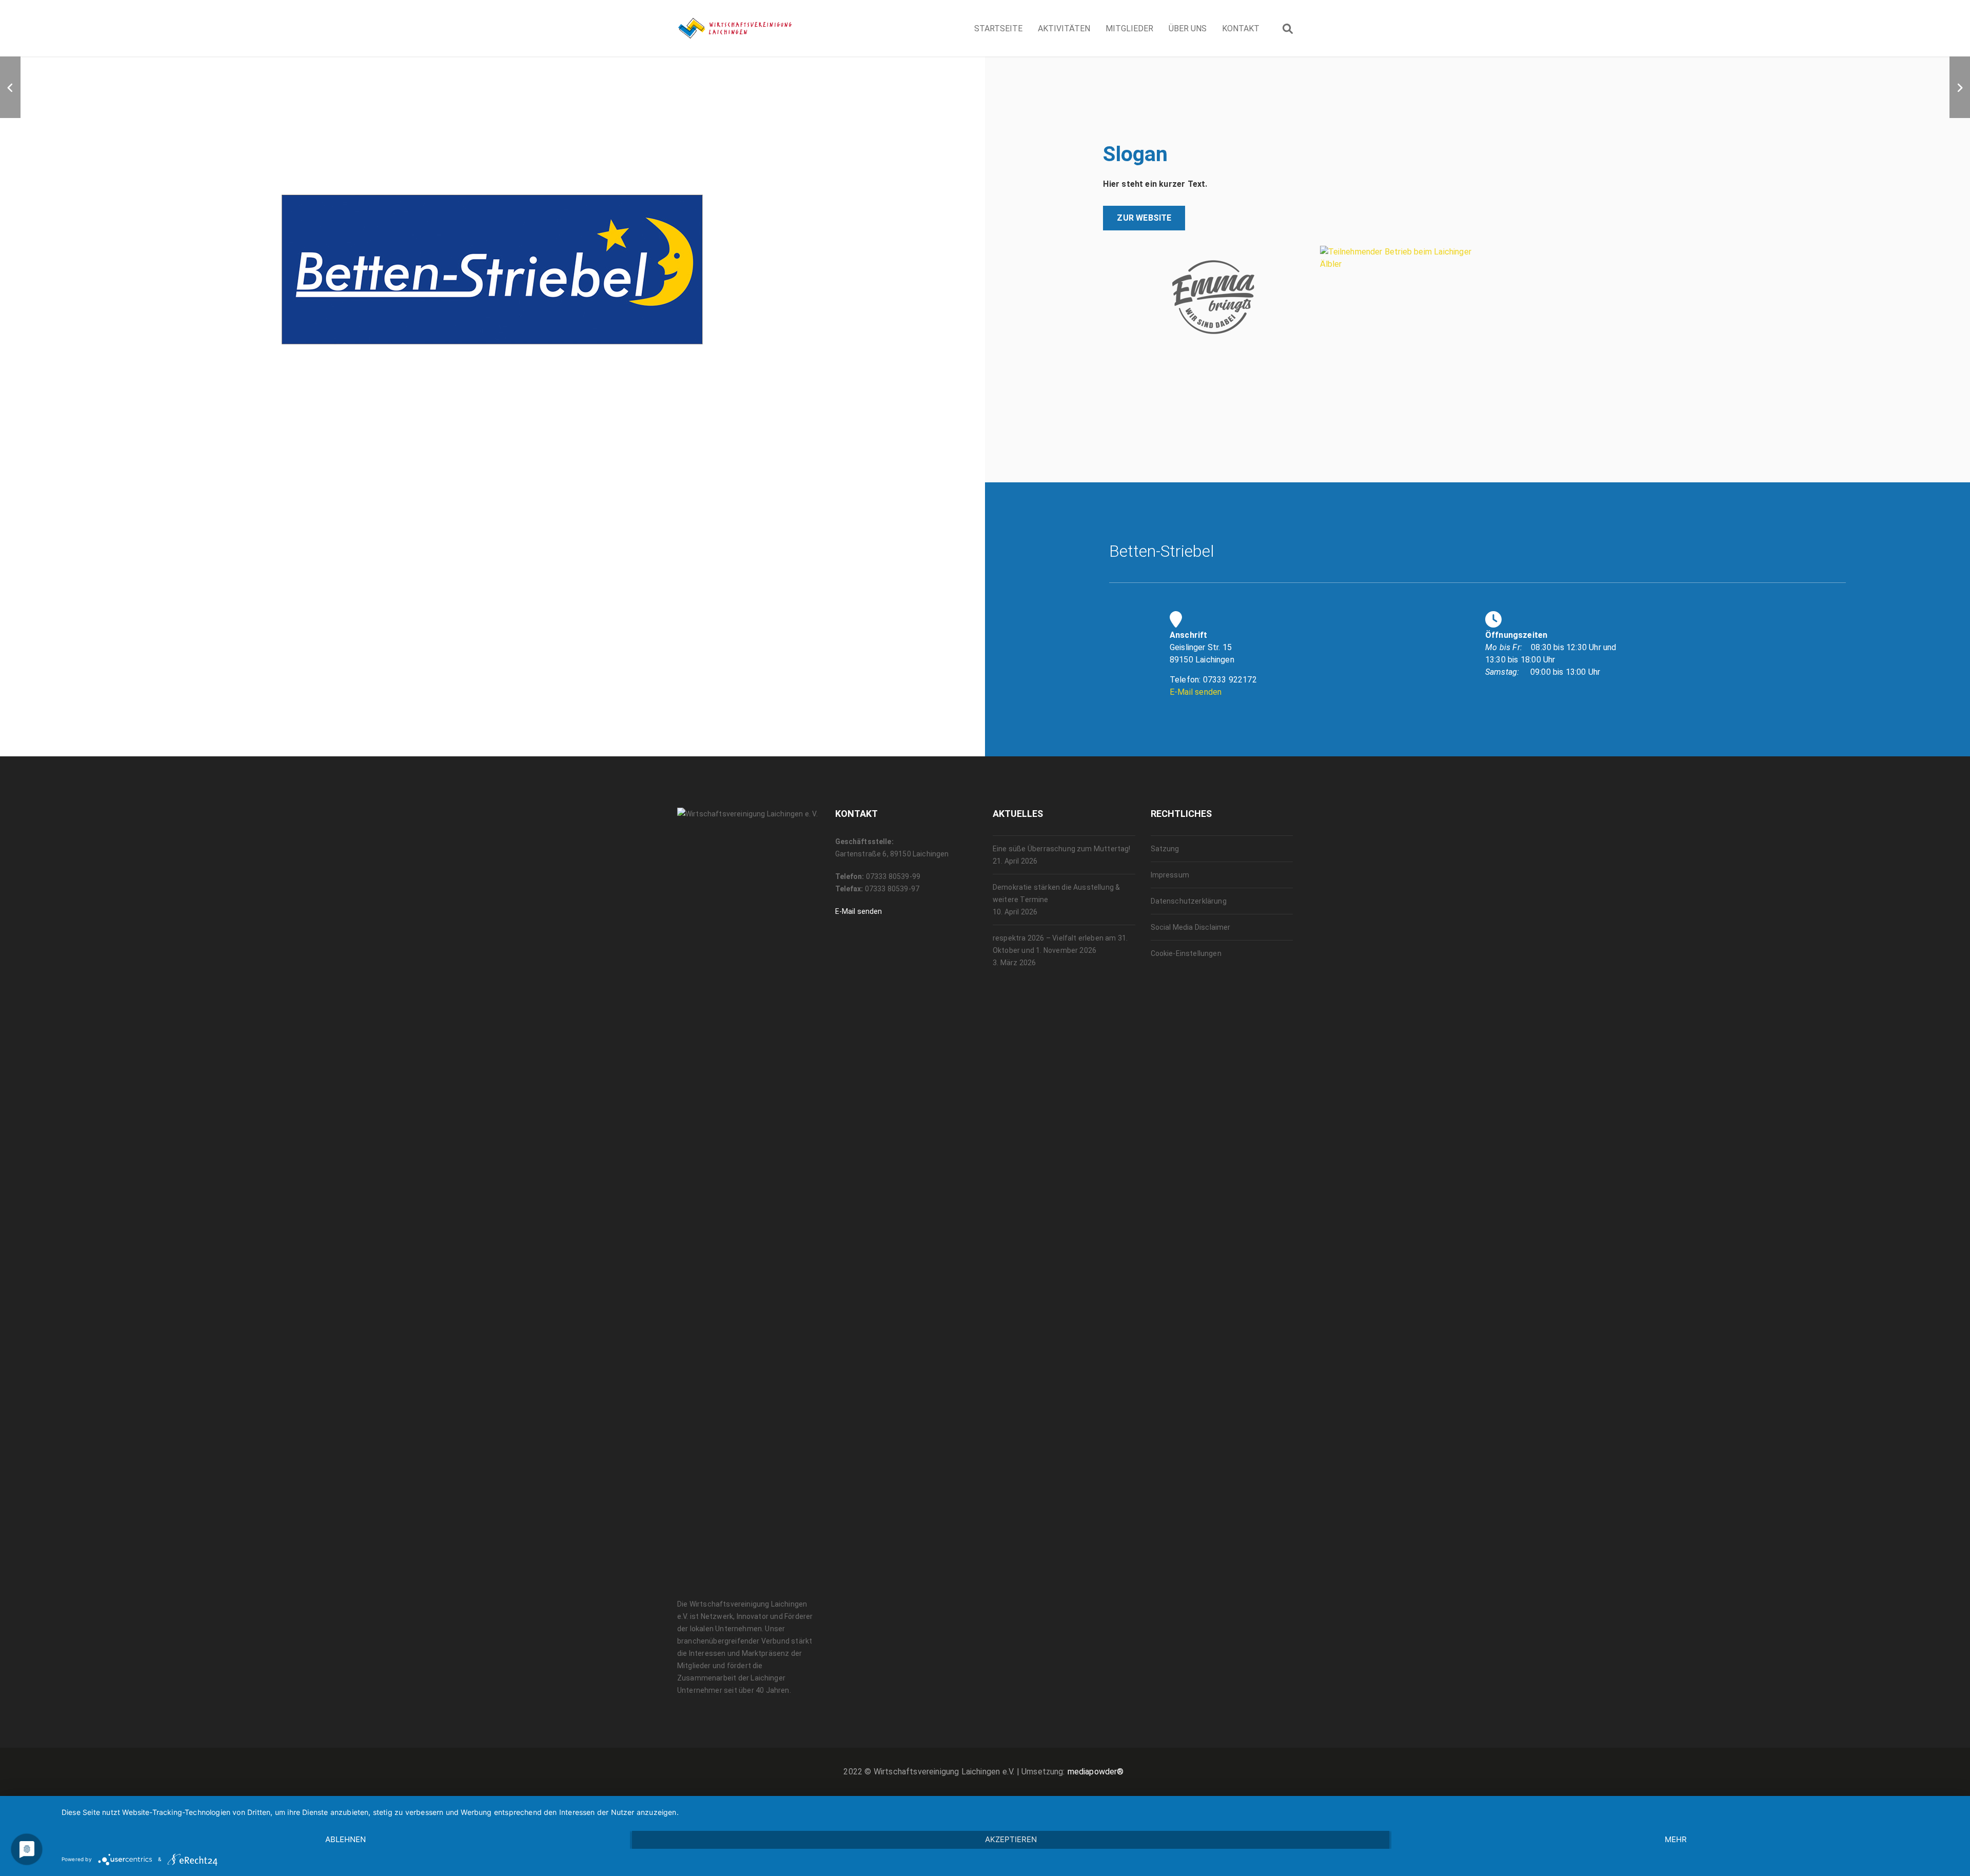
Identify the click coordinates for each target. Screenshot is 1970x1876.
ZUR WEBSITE (1144, 218)
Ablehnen (346, 1839)
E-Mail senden (1196, 692)
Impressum (1170, 875)
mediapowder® (1096, 1772)
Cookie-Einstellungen (1186, 953)
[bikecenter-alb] (10, 87)
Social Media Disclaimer (1191, 927)
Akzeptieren (1011, 1839)
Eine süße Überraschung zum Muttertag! (1062, 849)
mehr (1676, 1839)
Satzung (1165, 849)
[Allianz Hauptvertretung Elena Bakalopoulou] (1960, 87)
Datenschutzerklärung (1189, 901)
